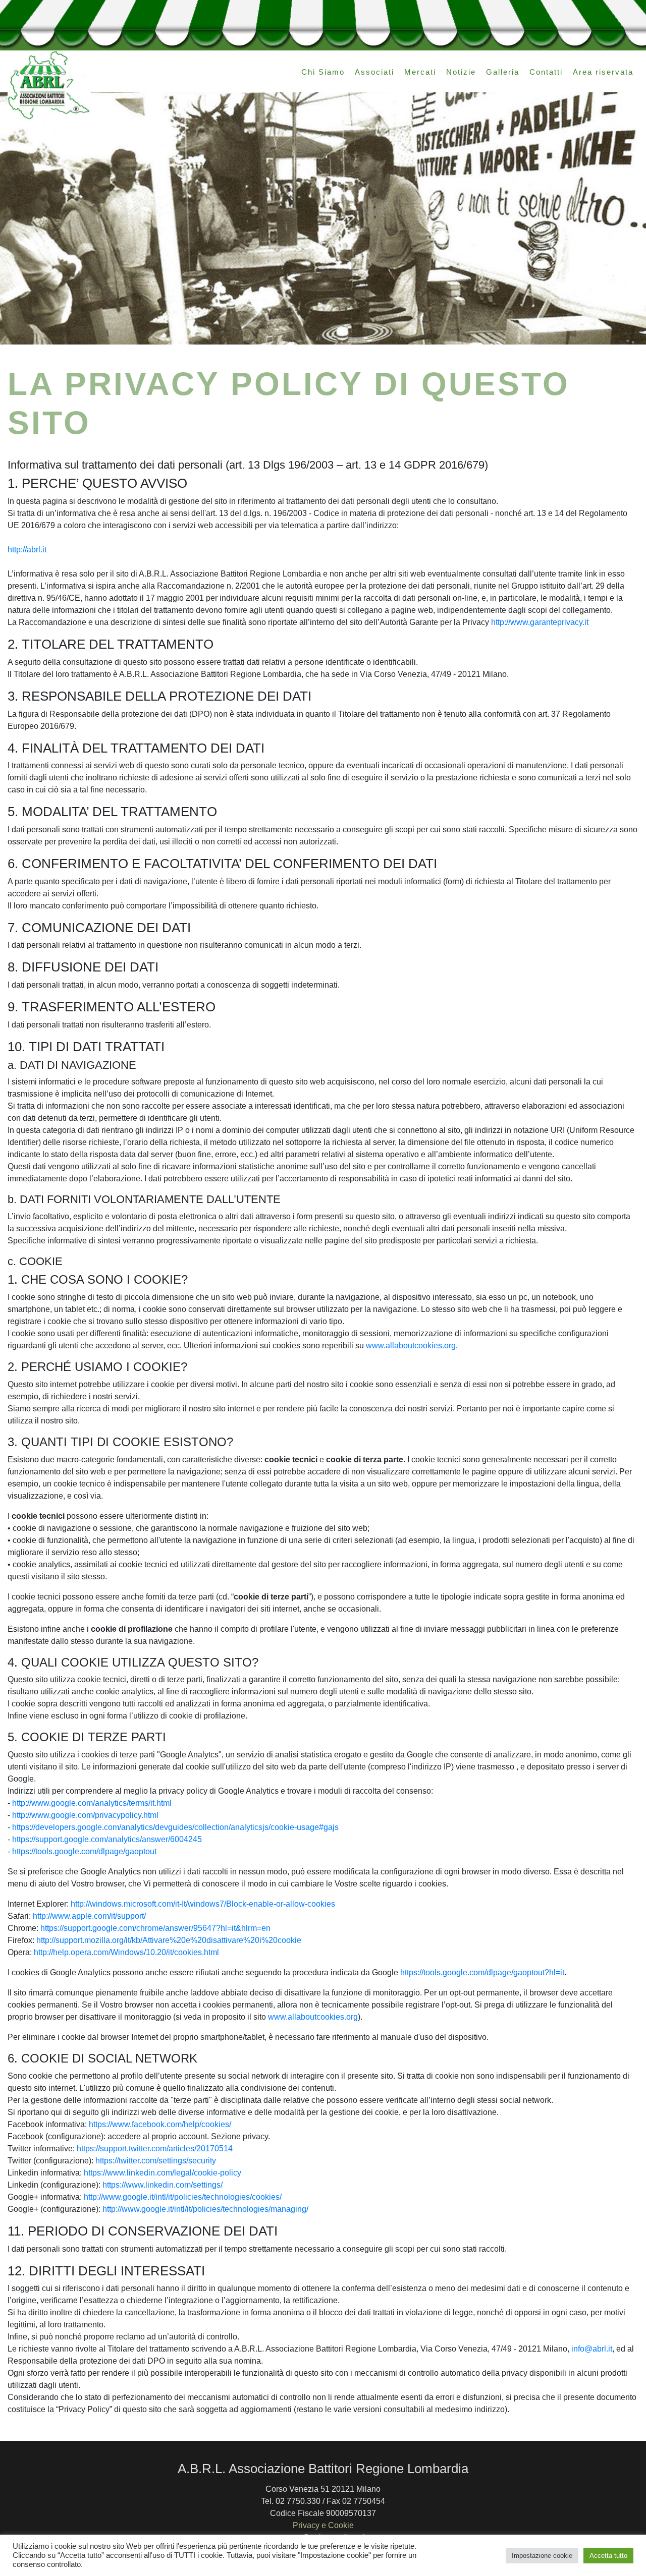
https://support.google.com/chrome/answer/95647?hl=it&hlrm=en (155, 1928)
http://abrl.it (27, 550)
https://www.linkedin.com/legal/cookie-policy (163, 2173)
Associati (374, 72)
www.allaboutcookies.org (411, 1346)
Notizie (461, 72)
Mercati (420, 72)
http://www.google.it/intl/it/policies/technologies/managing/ (205, 2209)
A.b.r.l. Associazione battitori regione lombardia (49, 85)
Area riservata (603, 72)
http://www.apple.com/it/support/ (89, 1916)
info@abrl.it (592, 2349)
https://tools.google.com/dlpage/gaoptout (84, 1851)
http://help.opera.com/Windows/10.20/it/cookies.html (126, 1952)
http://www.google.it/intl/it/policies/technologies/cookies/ (183, 2197)
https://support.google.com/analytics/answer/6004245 (107, 1839)
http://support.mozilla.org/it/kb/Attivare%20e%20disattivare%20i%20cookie (169, 1940)
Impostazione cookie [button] (542, 2556)
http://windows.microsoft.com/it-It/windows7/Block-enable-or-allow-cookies (203, 1904)
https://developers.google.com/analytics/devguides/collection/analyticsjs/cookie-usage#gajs (175, 1827)
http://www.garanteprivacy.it (540, 622)
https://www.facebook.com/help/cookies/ (160, 2124)
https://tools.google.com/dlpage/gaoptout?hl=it (482, 1972)
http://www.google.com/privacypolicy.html (85, 1815)
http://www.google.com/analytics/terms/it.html (92, 1803)
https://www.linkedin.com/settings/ (163, 2185)
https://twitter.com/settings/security (156, 2161)
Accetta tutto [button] (608, 2556)
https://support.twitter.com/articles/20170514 (155, 2149)
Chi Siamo (323, 72)
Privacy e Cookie (323, 2525)
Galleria (503, 72)
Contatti (546, 72)
